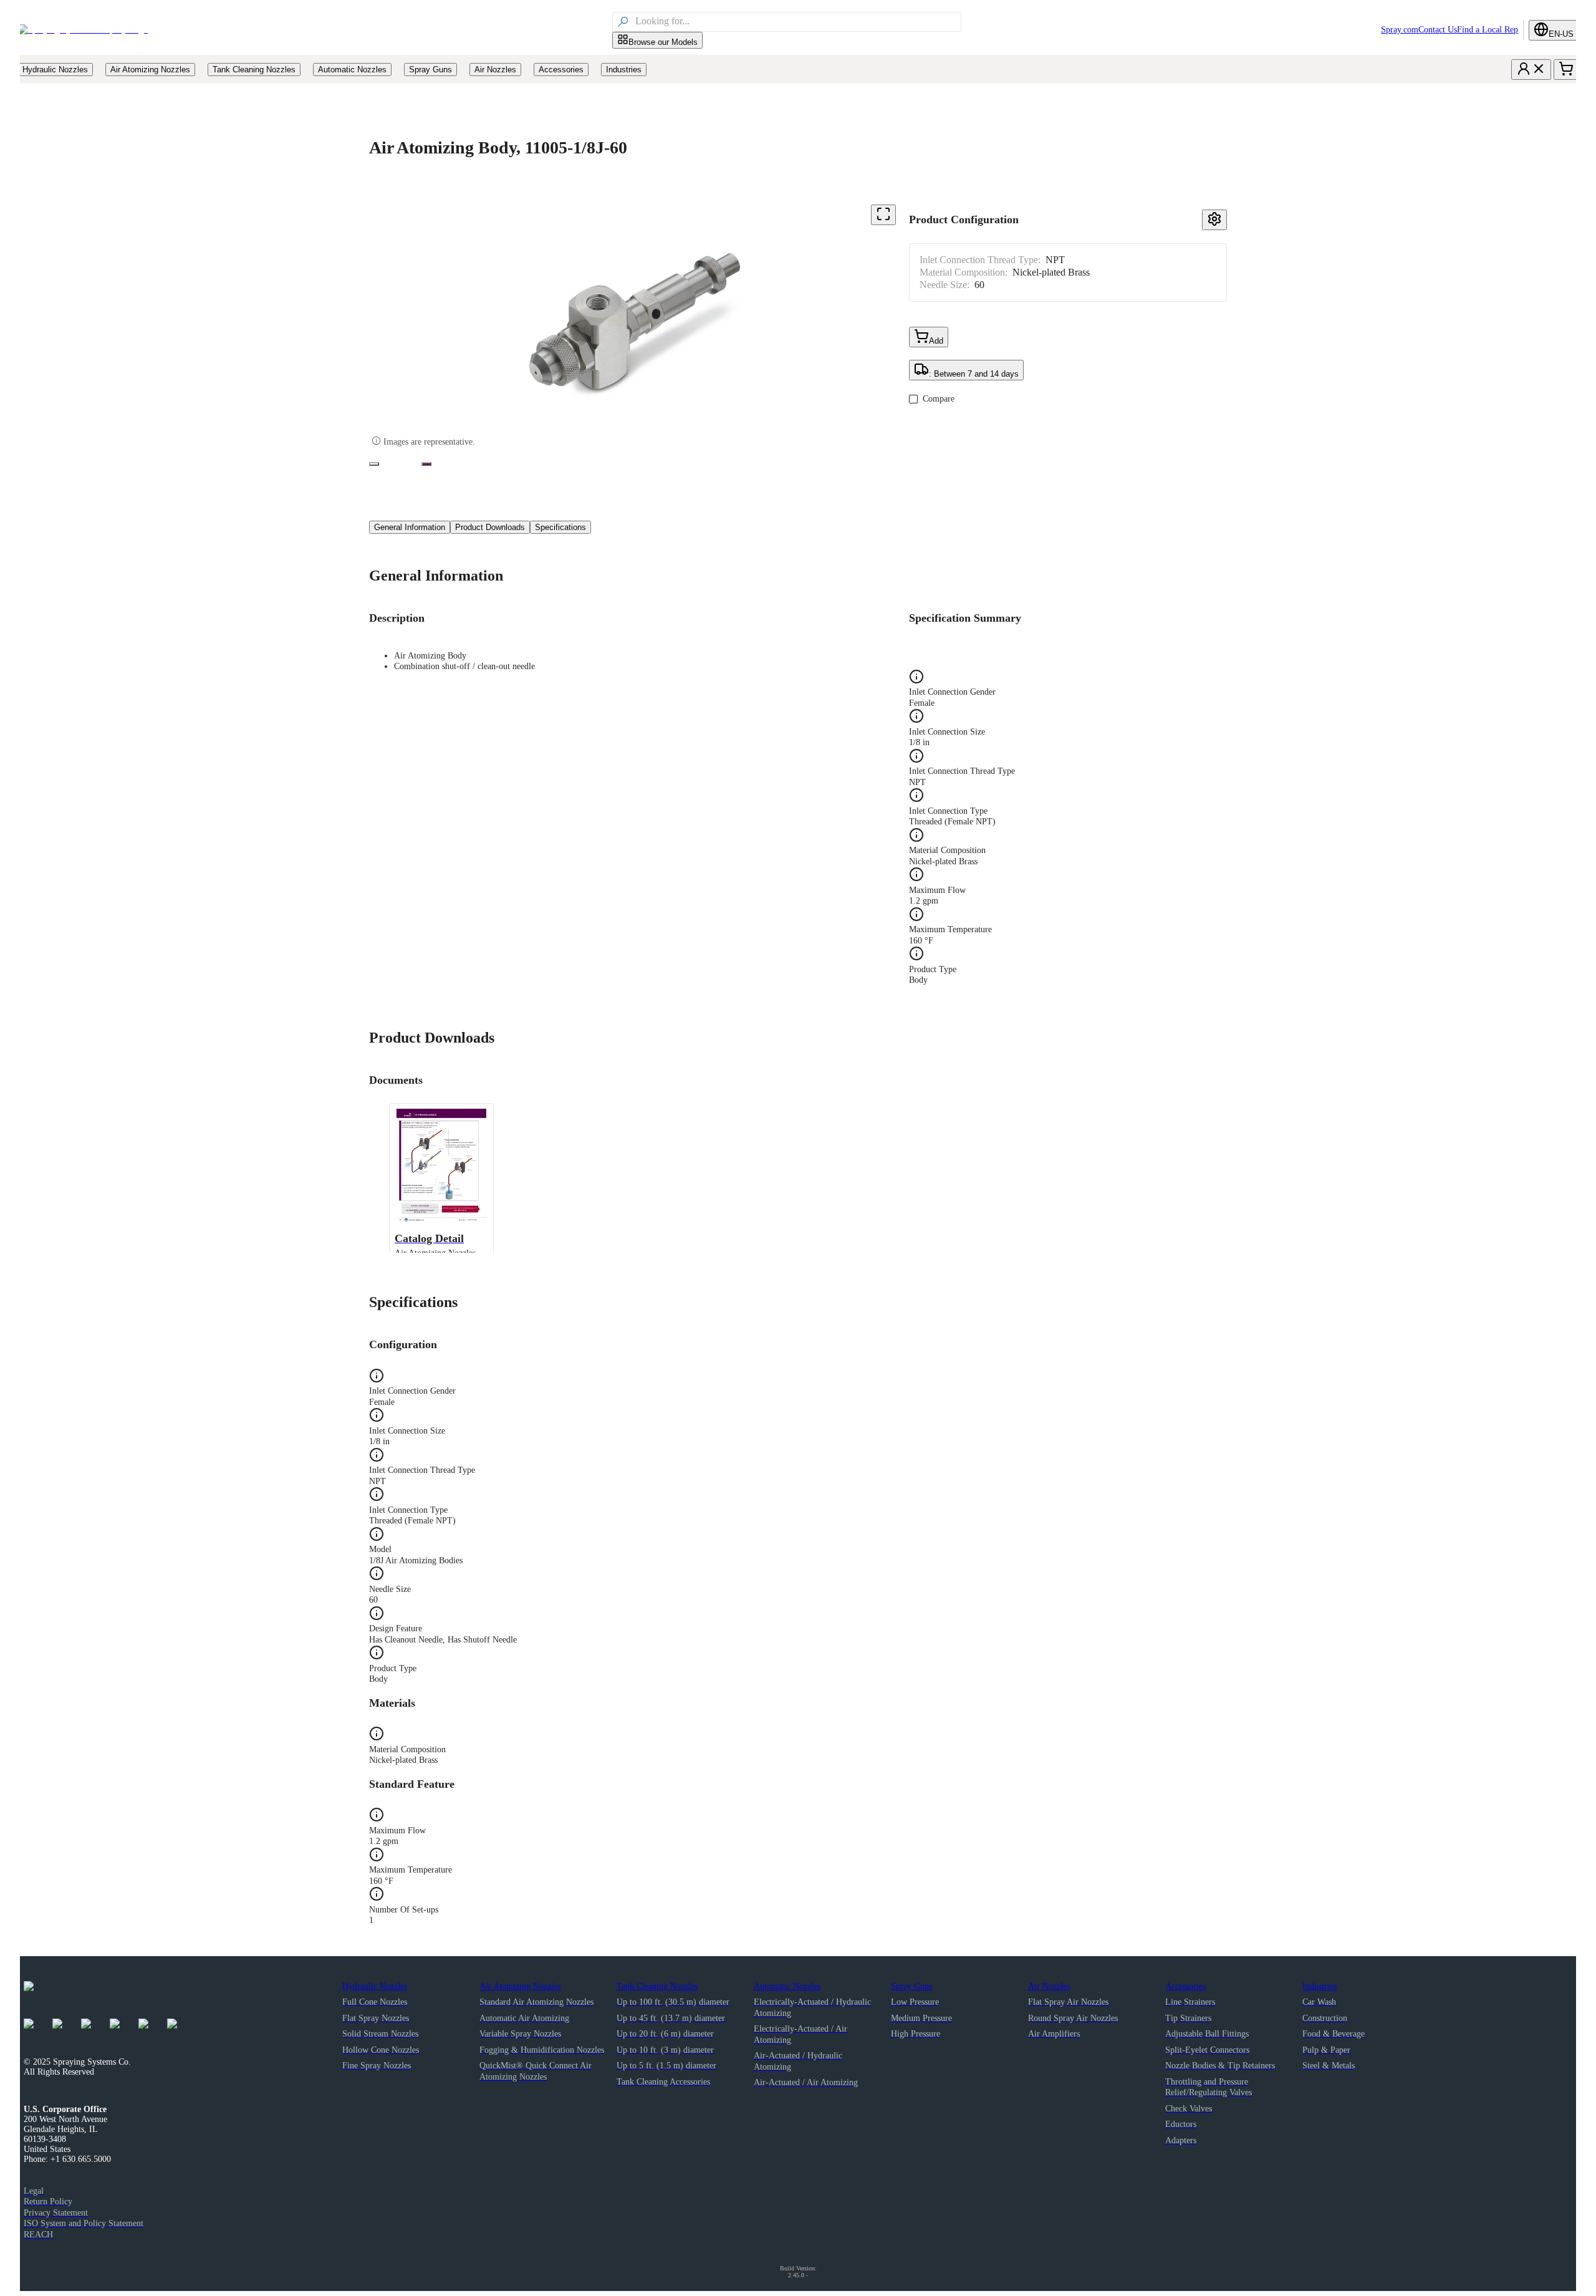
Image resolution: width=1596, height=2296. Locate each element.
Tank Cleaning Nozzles (657, 1986)
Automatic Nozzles (787, 1986)
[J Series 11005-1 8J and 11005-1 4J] (374, 464)
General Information (410, 527)
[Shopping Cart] (1566, 70)
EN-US (1561, 34)
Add (936, 341)
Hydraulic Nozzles (375, 1986)
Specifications (560, 527)
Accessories (1185, 1986)
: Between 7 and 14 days (974, 374)
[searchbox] (797, 22)
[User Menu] (1531, 70)
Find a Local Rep (1488, 30)
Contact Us (1438, 30)
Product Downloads (490, 527)
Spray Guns (911, 1986)
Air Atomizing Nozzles (520, 1986)
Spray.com (1400, 30)
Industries (1320, 1986)
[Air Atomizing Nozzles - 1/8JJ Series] (426, 464)
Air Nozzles (1049, 1986)
